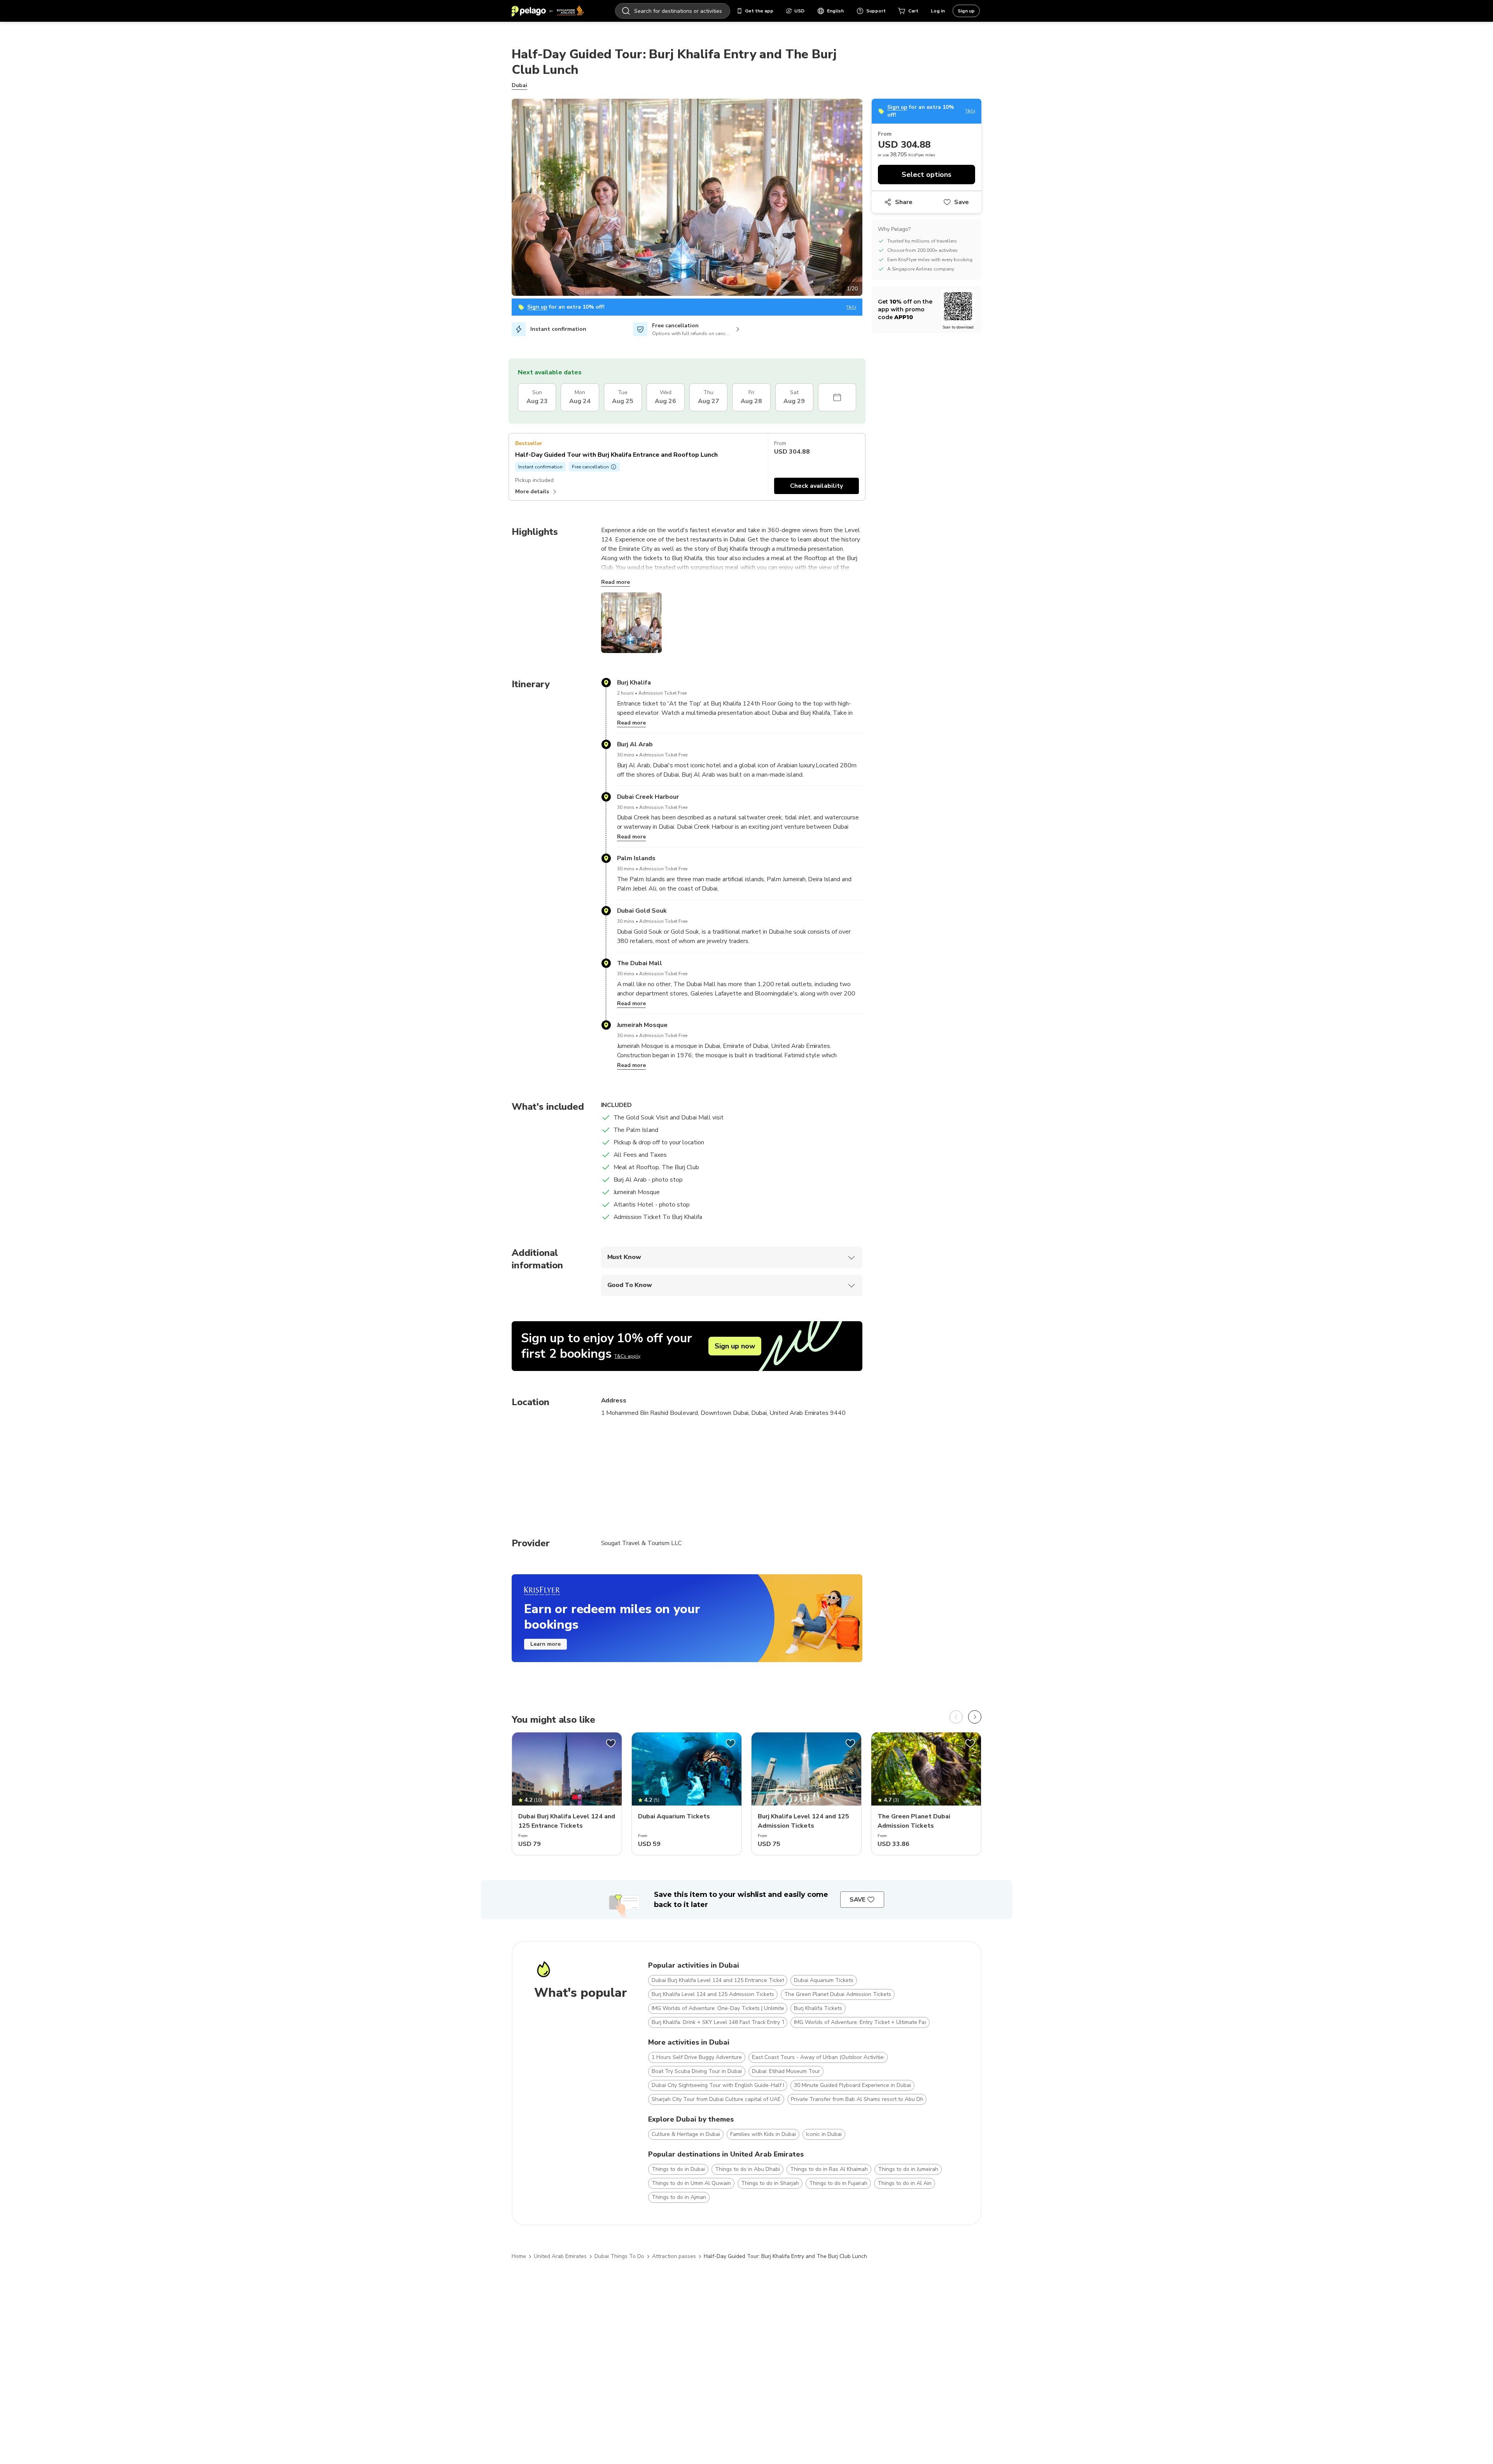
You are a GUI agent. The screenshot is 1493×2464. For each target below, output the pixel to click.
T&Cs (851, 307)
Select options (927, 175)
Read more (615, 582)
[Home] (548, 11)
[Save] (611, 1743)
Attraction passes (674, 2256)
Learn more (545, 1644)
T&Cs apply (627, 1356)
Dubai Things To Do (619, 2256)
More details (532, 492)
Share (904, 202)
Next (868, 199)
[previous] (956, 1717)
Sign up (966, 11)
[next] (975, 1717)
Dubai (519, 85)
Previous (506, 199)
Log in (938, 11)
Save (962, 202)
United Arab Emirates (560, 2256)
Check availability (816, 486)
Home (519, 2256)
